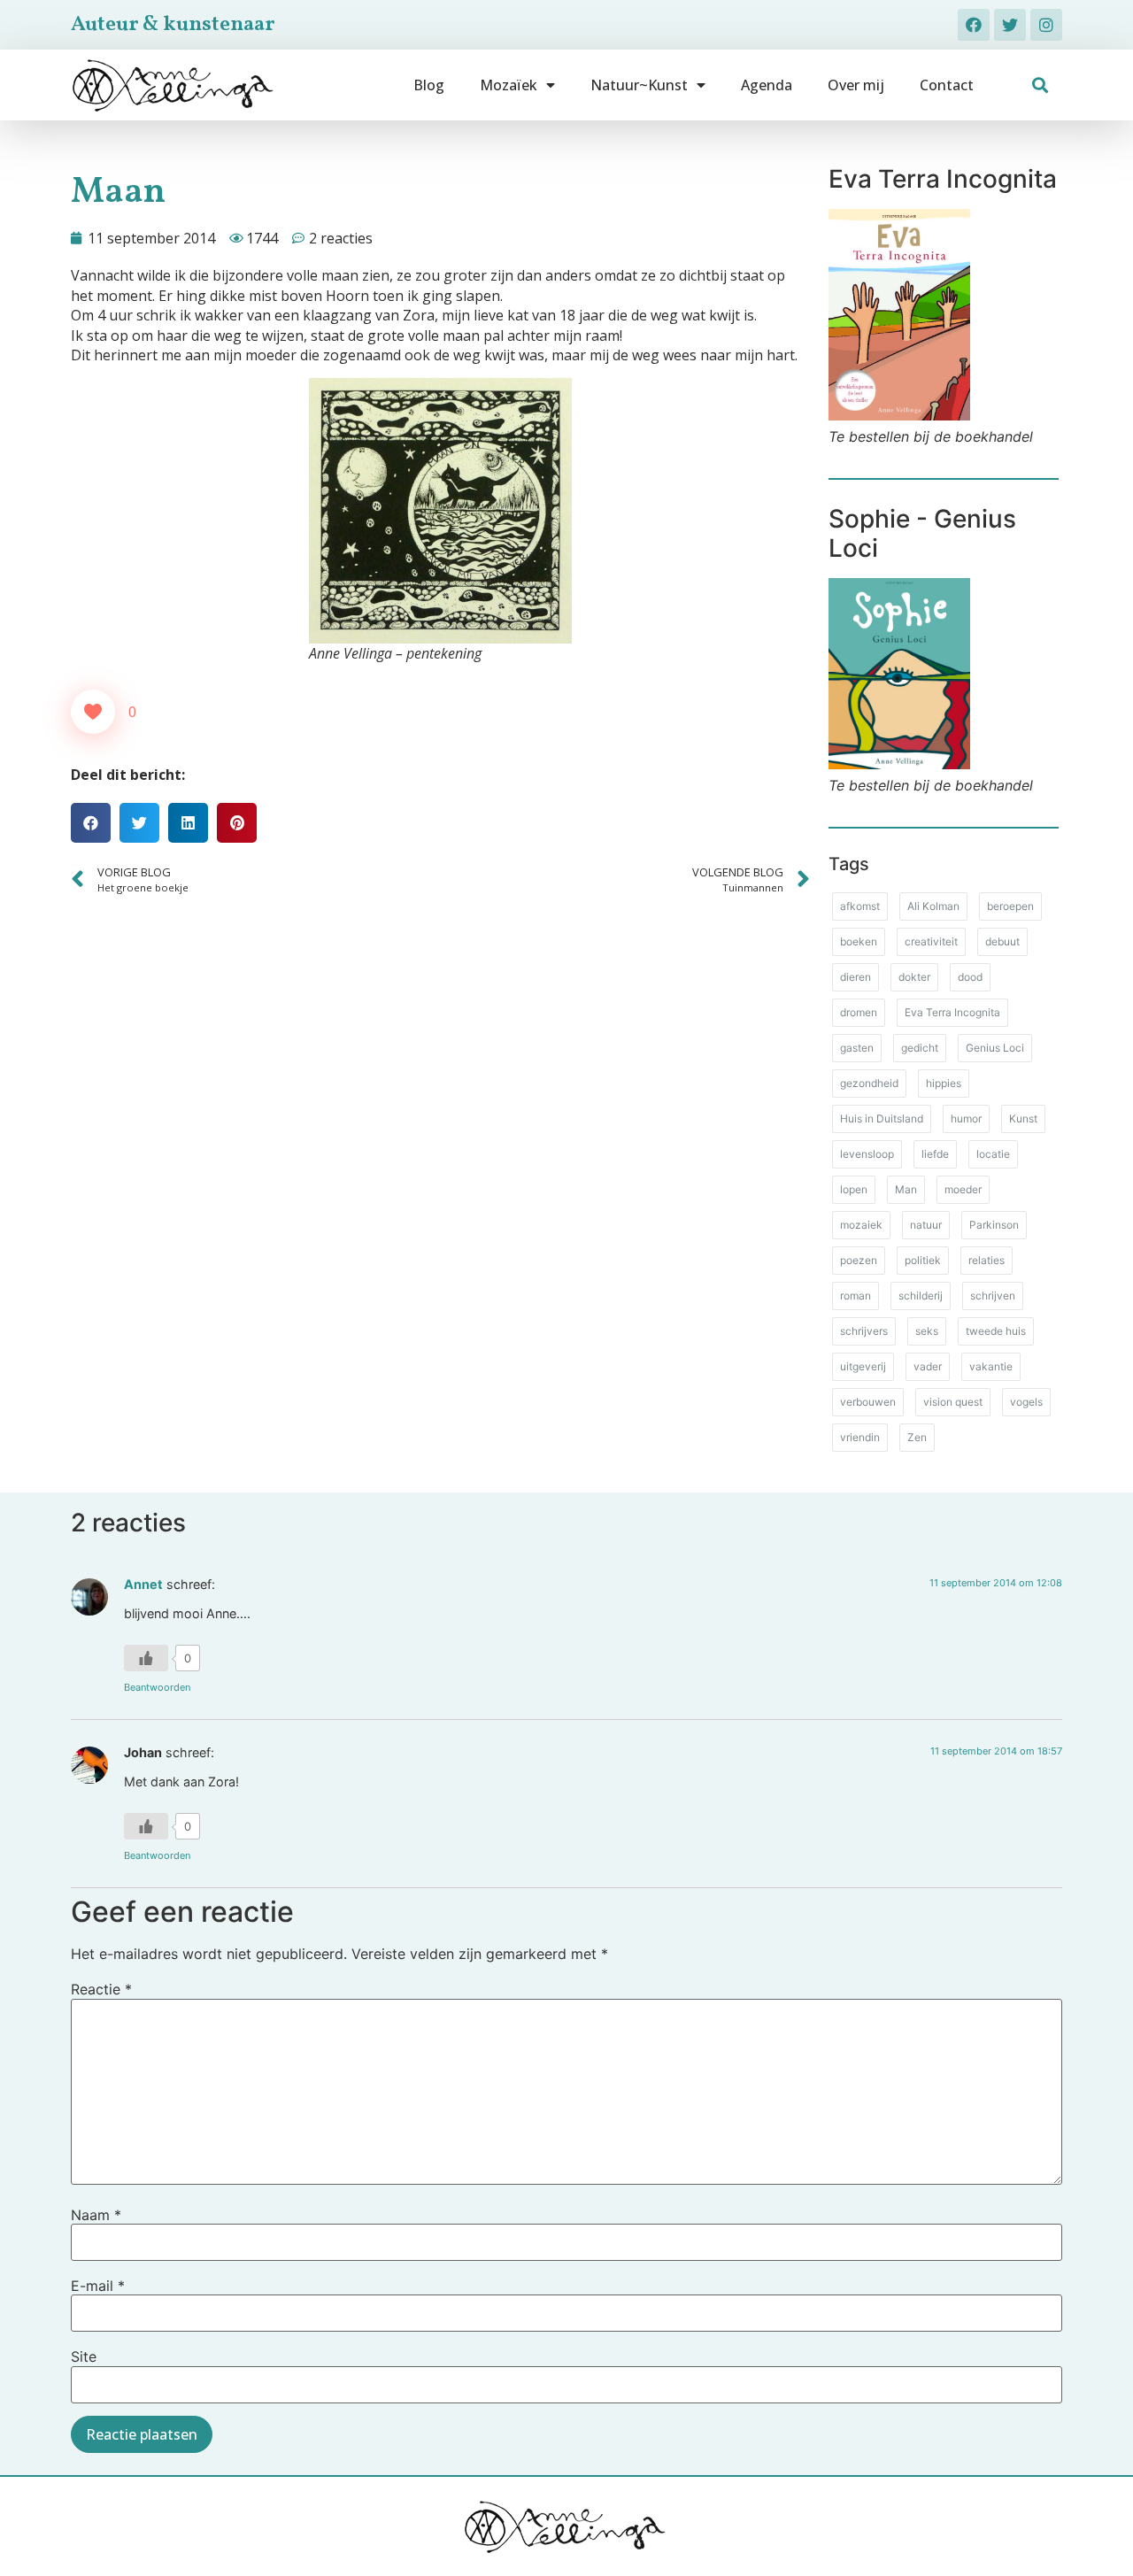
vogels (1026, 1402)
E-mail (98, 2286)
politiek (923, 1260)
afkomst (860, 906)
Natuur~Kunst (639, 85)
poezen (859, 1260)
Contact (947, 85)
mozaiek (861, 1225)
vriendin (860, 1437)
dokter (914, 977)
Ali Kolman (933, 906)
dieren (856, 977)
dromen (859, 1012)
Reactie (101, 1989)
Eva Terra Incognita (952, 1012)
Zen (917, 1437)
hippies (944, 1083)
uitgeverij (863, 1366)
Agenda (767, 85)
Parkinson (994, 1225)
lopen (854, 1189)
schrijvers (864, 1331)
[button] (1041, 85)
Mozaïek (509, 85)
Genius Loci (995, 1048)
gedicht (920, 1048)
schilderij (921, 1296)
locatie (993, 1154)
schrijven (993, 1296)
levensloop (867, 1154)
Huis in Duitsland (882, 1118)
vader (928, 1366)
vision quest (953, 1402)
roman (856, 1296)
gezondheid (869, 1083)
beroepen (1010, 906)
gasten (857, 1048)
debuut (1002, 941)
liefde (935, 1154)
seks (927, 1331)
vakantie (991, 1366)
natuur (926, 1225)
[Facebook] (974, 25)
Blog (429, 85)
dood (970, 977)
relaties (987, 1260)
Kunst (1023, 1118)
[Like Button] (93, 712)
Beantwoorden (157, 1687)
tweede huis (996, 1331)
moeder (963, 1189)
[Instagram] (1046, 25)
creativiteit (931, 941)
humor (966, 1118)
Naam (96, 2215)
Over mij (856, 85)
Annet (143, 1584)
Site (84, 2356)
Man (906, 1189)
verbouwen (868, 1402)
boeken (859, 941)
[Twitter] (1010, 25)
